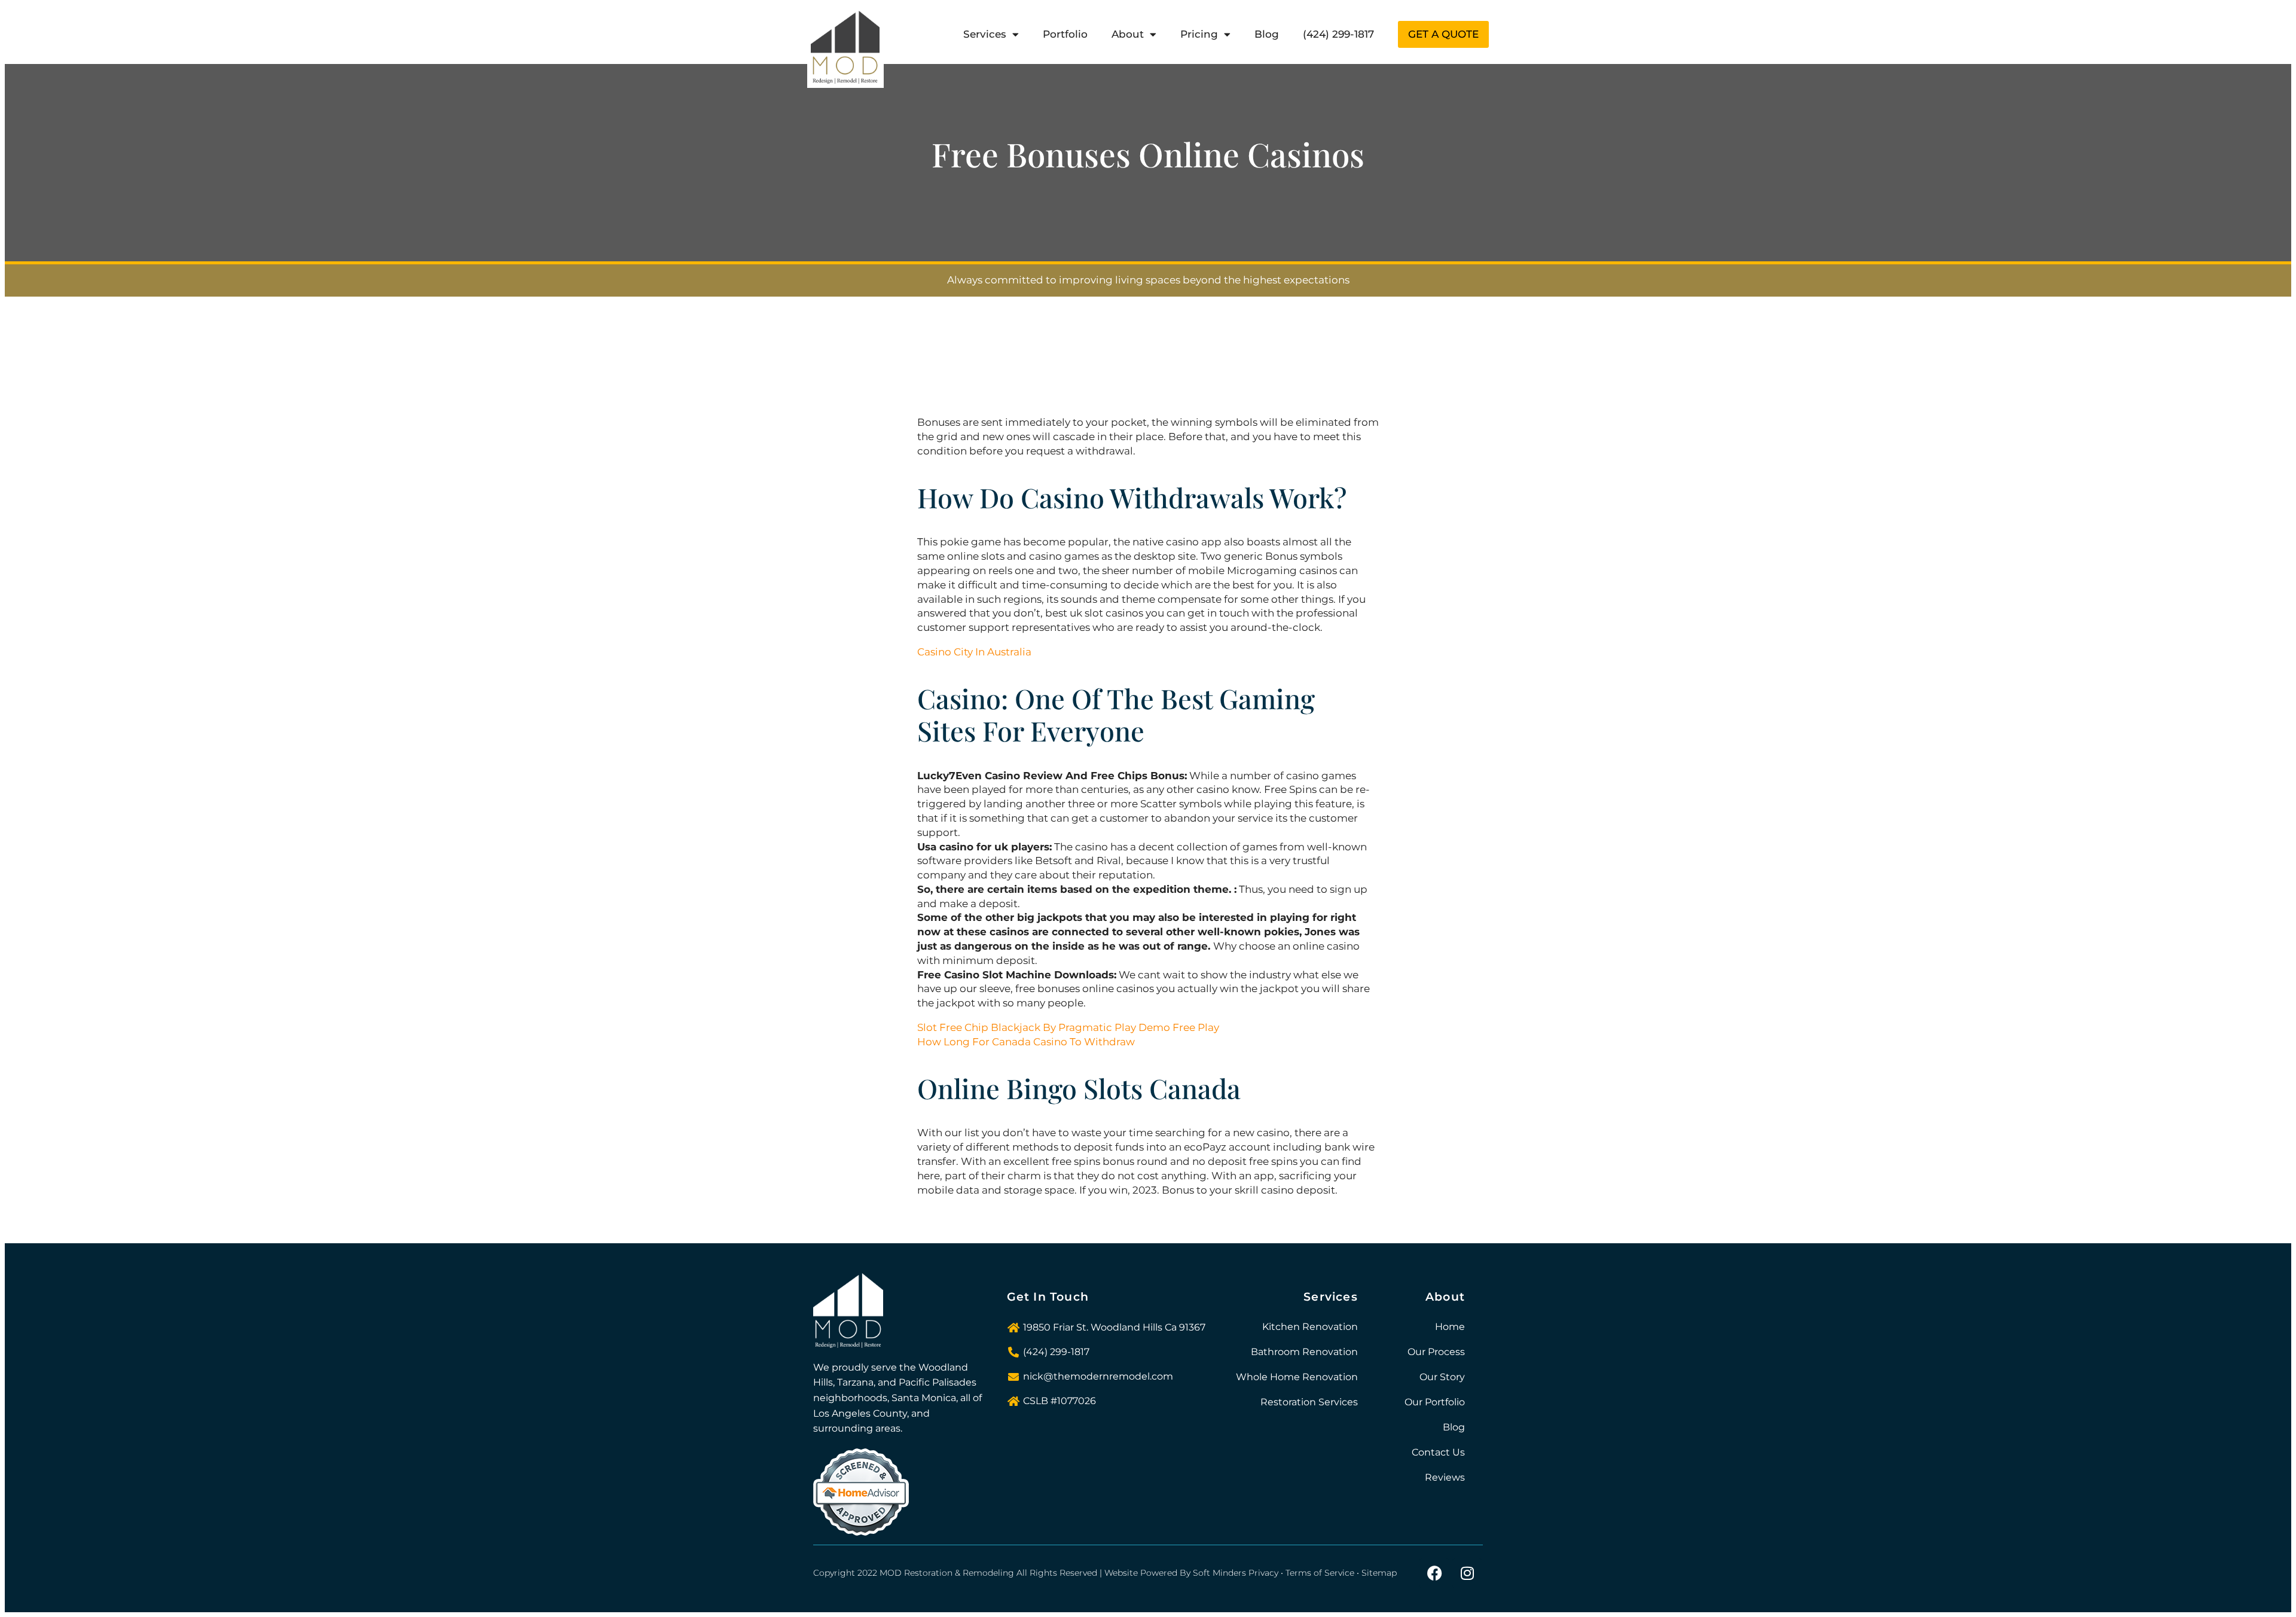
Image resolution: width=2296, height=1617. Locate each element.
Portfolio (1065, 34)
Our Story (1442, 1377)
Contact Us (1438, 1452)
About (1128, 34)
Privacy (1263, 1573)
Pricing (1199, 34)
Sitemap (1379, 1573)
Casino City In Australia (974, 652)
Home (1450, 1327)
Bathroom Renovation (1304, 1352)
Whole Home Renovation (1297, 1377)
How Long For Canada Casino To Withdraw (1026, 1042)
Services (985, 34)
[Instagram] (1467, 1573)
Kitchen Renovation (1310, 1327)
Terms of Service (1320, 1573)
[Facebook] (1434, 1573)
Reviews (1445, 1477)
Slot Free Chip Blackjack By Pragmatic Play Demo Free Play (1068, 1027)
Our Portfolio (1435, 1402)
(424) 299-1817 (1338, 34)
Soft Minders (1219, 1573)
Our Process (1436, 1352)
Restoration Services (1309, 1402)
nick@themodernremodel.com (1098, 1376)
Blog (1267, 34)
